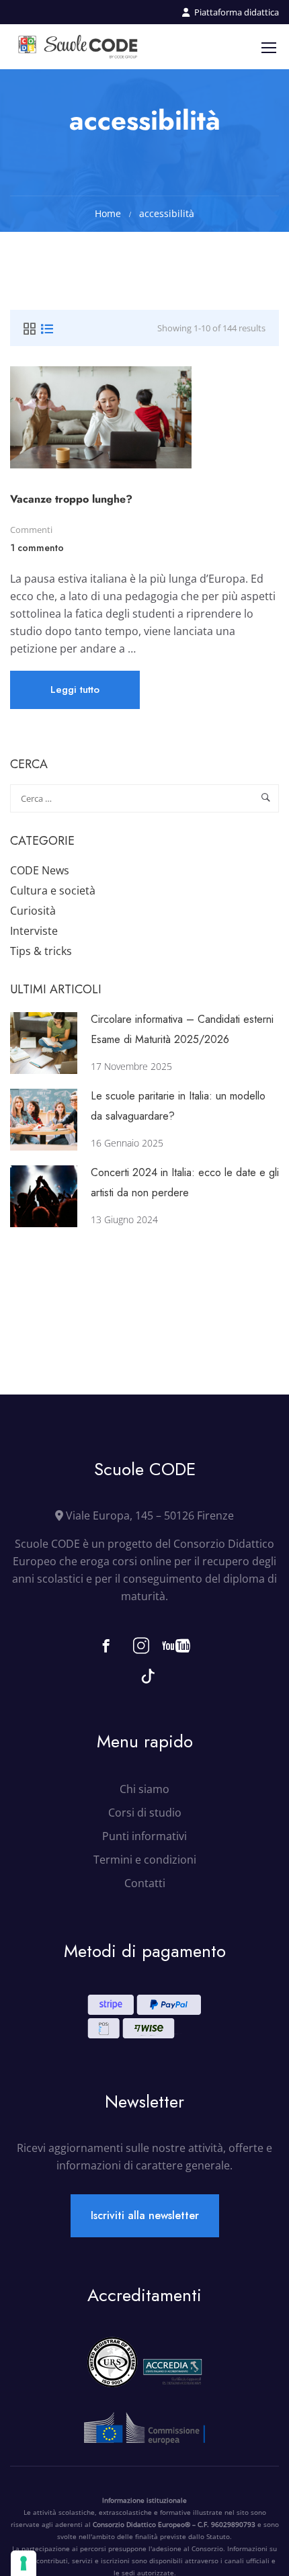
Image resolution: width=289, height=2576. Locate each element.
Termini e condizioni (145, 1860)
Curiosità (33, 911)
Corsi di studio (145, 1813)
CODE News (40, 870)
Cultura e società (53, 890)
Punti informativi (144, 1836)
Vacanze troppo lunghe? (71, 499)
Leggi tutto (75, 695)
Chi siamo (144, 1789)
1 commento (37, 548)
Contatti (145, 1883)
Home (108, 213)
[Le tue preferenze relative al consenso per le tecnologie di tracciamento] (24, 2563)
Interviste (34, 931)
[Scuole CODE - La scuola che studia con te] (79, 47)
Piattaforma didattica (237, 12)
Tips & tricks (41, 951)
